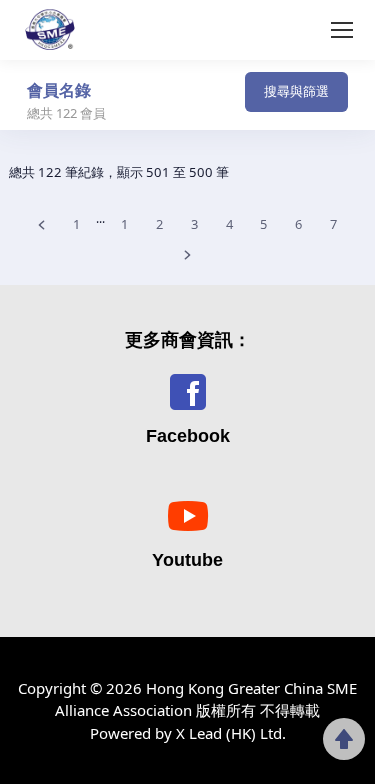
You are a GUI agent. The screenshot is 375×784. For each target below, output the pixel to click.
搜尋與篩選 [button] (296, 91)
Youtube (187, 560)
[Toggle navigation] (176, 98)
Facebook (188, 436)
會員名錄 (59, 90)
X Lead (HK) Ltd (229, 733)
